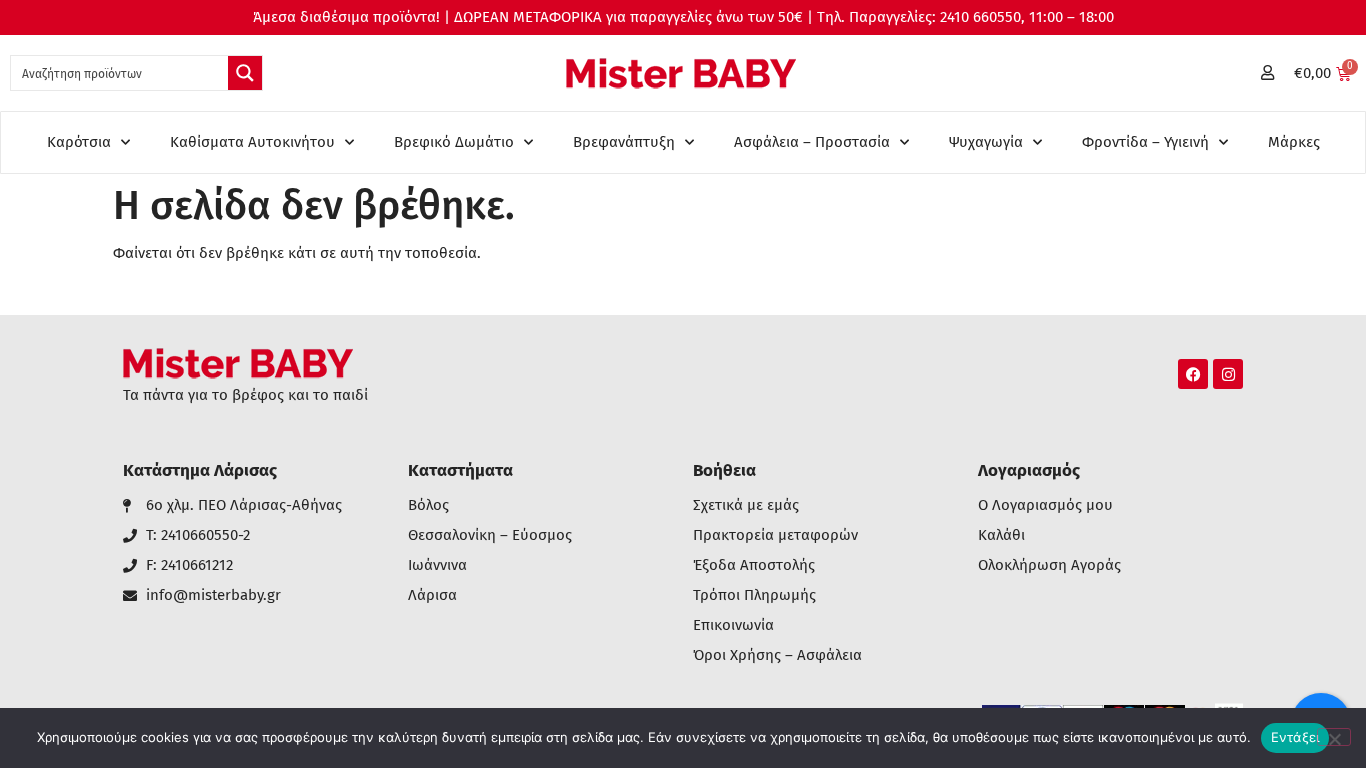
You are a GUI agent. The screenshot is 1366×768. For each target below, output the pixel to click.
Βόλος (428, 505)
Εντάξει (1295, 737)
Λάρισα (432, 595)
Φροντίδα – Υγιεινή (1145, 142)
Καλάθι (1001, 535)
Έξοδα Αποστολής (754, 565)
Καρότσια (79, 142)
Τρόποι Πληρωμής (754, 595)
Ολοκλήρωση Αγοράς (1049, 565)
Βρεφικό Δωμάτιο (454, 142)
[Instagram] (1228, 374)
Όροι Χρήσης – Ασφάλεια (777, 655)
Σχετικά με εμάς (746, 505)
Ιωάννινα (437, 565)
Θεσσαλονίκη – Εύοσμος (490, 535)
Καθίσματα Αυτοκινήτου (252, 142)
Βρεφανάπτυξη (624, 142)
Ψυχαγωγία (986, 142)
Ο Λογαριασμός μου (1045, 505)
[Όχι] (1334, 737)
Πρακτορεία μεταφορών (775, 535)
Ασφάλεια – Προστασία (812, 142)
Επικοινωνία (733, 625)
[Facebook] (1193, 374)
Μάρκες (1294, 142)
